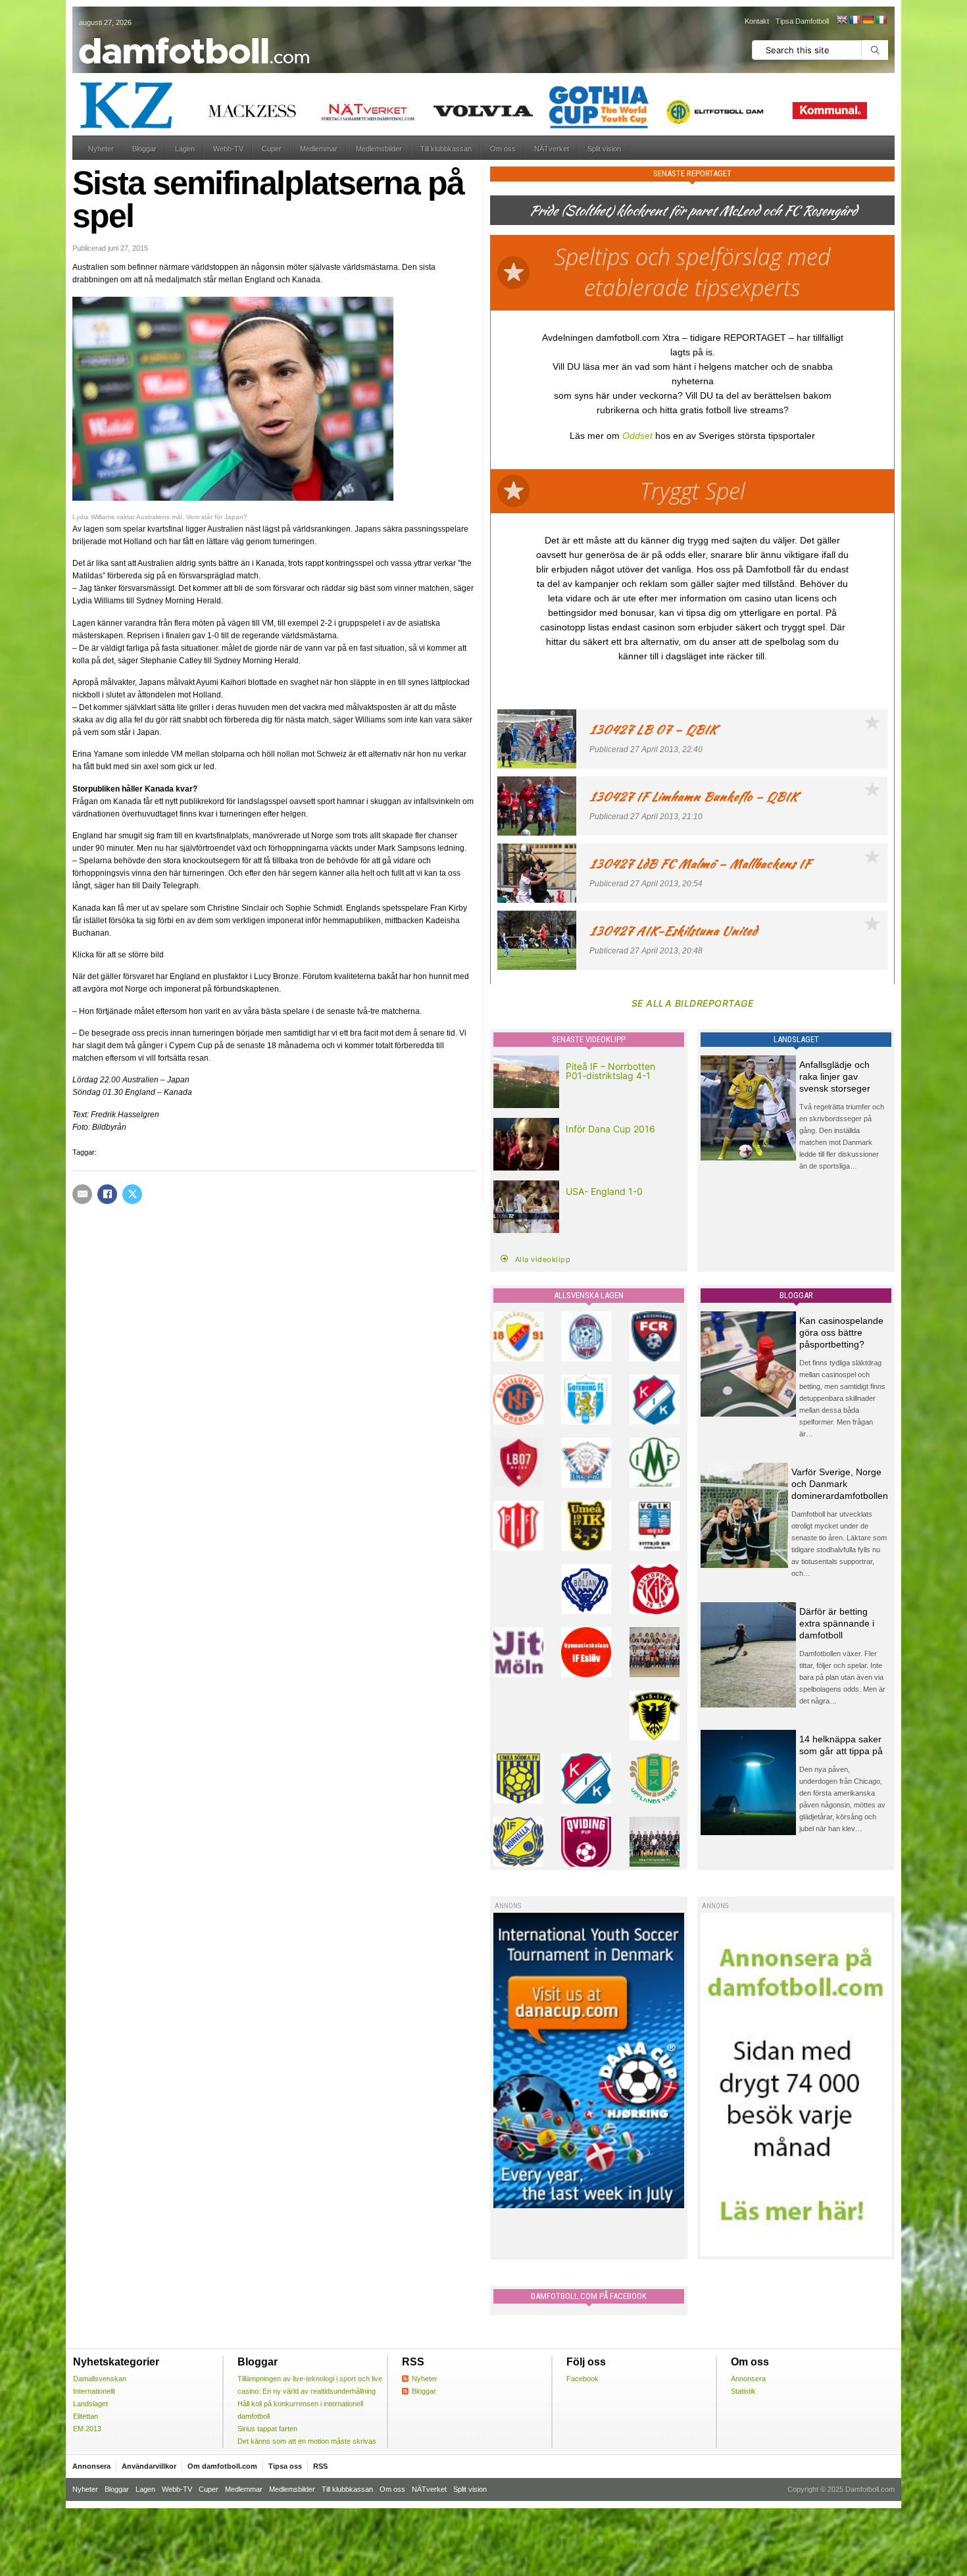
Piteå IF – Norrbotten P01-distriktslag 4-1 (610, 1071)
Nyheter (101, 149)
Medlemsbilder (379, 149)
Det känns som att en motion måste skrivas (307, 2441)
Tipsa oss (285, 2466)
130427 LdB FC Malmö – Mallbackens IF (700, 864)
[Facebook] (107, 1194)
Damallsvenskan (100, 2379)
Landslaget (90, 2404)
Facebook (583, 2379)
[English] (841, 20)
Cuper (272, 149)
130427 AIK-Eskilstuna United (673, 931)
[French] (855, 20)
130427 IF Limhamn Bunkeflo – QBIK (694, 796)
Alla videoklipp (543, 1259)
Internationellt (94, 2391)
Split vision (604, 149)
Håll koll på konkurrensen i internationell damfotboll (300, 2410)
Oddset (637, 436)
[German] (868, 20)
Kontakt (757, 21)
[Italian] (881, 20)
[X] (132, 1194)
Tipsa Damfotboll (802, 21)
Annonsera (748, 2379)
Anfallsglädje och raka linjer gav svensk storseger (835, 1076)
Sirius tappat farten (267, 2429)
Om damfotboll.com (222, 2466)
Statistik (743, 2391)
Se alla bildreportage (693, 1003)
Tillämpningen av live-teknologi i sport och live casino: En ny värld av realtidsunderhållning (310, 2385)
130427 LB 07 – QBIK (653, 729)
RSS (320, 2466)
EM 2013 (87, 2429)
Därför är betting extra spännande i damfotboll (837, 1623)
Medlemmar (319, 149)
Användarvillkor (149, 2466)
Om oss (503, 149)
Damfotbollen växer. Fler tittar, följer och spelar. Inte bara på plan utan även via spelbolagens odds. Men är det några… (842, 1677)
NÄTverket (552, 149)
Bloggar (144, 149)
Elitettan (86, 2416)
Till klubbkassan (446, 149)
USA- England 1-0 (604, 1191)
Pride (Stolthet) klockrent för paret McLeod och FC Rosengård (693, 210)
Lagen (185, 149)
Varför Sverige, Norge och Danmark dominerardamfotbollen (840, 1484)
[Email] (82, 1194)
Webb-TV (228, 149)
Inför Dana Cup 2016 (610, 1129)
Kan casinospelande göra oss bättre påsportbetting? (841, 1332)
